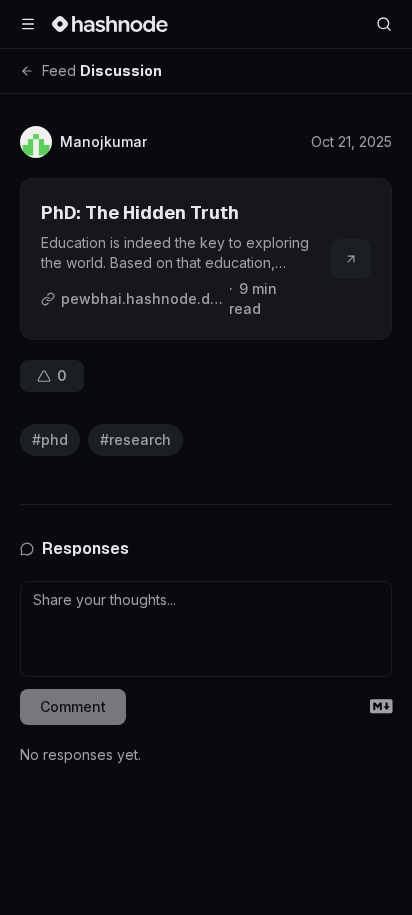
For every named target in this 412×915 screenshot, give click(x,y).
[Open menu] (28, 24)
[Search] (384, 24)
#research (135, 439)
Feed (59, 70)
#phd (50, 439)
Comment (73, 706)
